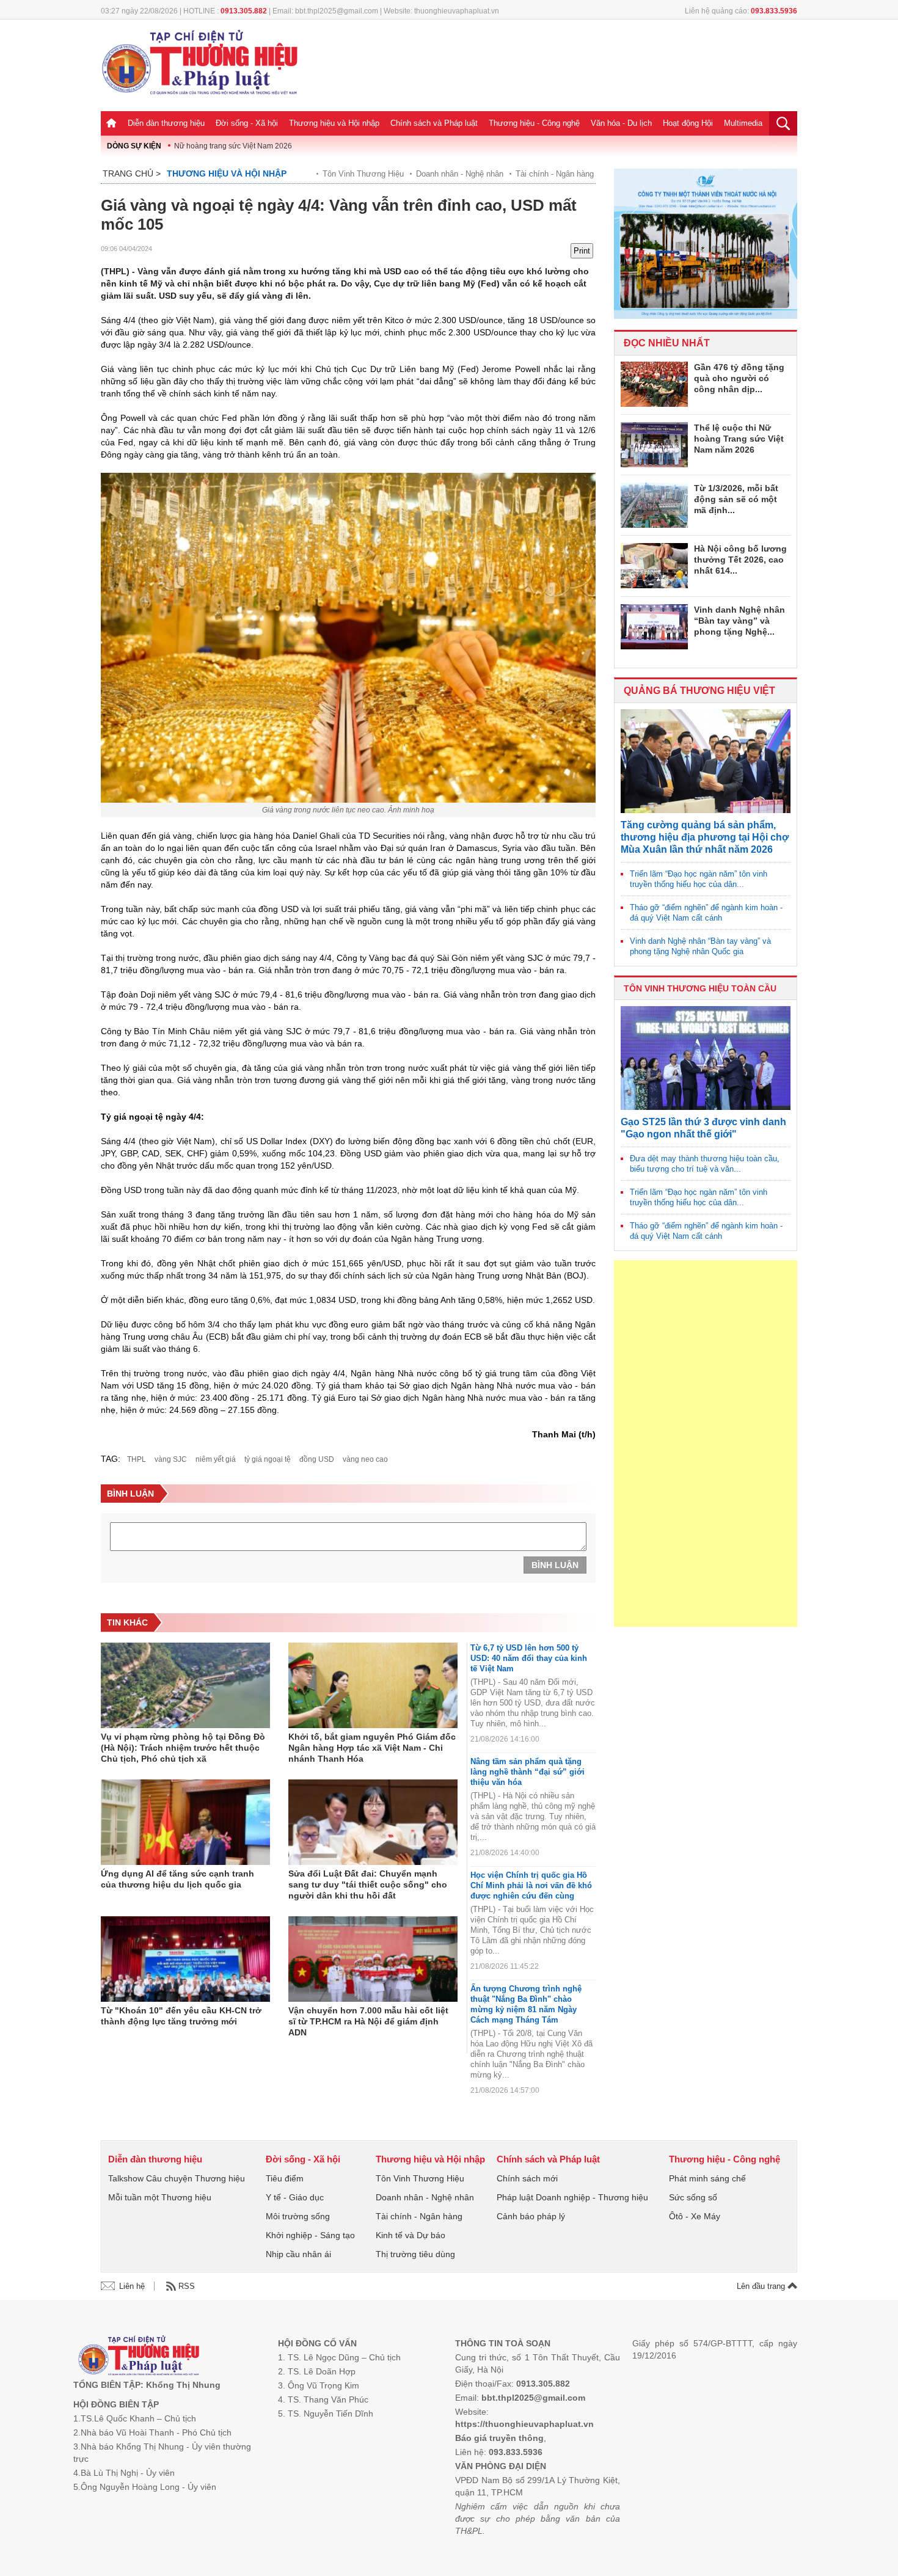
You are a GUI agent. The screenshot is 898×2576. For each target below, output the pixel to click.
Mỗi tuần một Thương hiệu (160, 2197)
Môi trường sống (298, 2216)
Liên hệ (132, 2286)
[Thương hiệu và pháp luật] (139, 2357)
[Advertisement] (706, 1443)
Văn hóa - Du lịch (621, 123)
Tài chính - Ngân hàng (555, 174)
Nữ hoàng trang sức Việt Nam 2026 (233, 146)
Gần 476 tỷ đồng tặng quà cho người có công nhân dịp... (739, 378)
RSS (187, 2286)
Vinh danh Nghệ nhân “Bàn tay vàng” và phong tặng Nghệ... (739, 621)
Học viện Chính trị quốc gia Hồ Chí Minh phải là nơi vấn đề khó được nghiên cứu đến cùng (531, 1885)
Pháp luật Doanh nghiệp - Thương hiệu (572, 2197)
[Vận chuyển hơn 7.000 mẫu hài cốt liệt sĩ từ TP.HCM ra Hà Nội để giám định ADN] (373, 1959)
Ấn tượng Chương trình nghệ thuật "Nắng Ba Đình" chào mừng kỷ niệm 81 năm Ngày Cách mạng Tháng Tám (526, 2004)
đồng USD (317, 1459)
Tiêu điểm (285, 2178)
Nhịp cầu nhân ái (298, 2254)
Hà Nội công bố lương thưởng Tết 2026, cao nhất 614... (740, 560)
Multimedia (743, 123)
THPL (137, 1459)
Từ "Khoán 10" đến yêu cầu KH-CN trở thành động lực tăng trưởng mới (181, 2016)
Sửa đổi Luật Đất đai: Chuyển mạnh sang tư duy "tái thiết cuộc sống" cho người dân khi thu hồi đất (368, 1885)
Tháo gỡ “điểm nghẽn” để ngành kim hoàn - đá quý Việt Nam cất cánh (706, 913)
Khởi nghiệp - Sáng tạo (310, 2235)
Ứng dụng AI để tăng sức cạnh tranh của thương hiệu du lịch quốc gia (177, 1879)
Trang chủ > (132, 173)
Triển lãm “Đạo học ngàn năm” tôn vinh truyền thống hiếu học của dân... (699, 879)
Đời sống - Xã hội (247, 123)
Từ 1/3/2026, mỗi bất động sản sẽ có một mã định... (736, 499)
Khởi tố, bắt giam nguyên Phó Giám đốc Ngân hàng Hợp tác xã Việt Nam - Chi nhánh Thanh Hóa (372, 1748)
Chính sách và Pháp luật (434, 123)
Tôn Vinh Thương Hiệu (363, 174)
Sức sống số (693, 2197)
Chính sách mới (527, 2178)
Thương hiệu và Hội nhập (334, 123)
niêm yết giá (216, 1459)
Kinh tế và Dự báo (411, 2235)
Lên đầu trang (762, 2286)
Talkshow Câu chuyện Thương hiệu (177, 2178)
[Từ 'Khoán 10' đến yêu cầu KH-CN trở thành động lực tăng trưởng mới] (185, 1959)
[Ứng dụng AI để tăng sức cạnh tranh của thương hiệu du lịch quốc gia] (185, 1822)
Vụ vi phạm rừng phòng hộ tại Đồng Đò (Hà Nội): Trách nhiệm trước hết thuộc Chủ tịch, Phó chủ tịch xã (183, 1748)
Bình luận (555, 1565)
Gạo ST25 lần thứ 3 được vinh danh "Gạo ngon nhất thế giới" (703, 1128)
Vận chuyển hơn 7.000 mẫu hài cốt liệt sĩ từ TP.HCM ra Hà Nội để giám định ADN (368, 2021)
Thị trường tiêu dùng (415, 2254)
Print (582, 251)
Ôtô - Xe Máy (695, 2216)
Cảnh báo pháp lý (531, 2216)
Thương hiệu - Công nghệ (534, 123)
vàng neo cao (365, 1459)
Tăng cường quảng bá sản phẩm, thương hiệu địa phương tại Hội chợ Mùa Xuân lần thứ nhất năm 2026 (705, 837)
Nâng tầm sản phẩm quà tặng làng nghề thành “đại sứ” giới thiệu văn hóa (527, 1772)
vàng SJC (171, 1459)
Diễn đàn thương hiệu (166, 123)
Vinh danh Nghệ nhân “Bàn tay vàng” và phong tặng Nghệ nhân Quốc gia (700, 946)
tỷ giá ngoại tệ (268, 1459)
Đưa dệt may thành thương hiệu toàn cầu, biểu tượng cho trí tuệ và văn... (705, 1164)
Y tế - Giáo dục (295, 2197)
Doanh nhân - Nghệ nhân (460, 174)
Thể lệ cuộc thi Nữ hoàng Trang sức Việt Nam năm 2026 (739, 439)
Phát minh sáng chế (707, 2178)
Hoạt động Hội (688, 123)
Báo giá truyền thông (499, 2438)
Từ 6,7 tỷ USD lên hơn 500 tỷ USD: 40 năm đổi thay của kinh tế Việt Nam (529, 1658)
